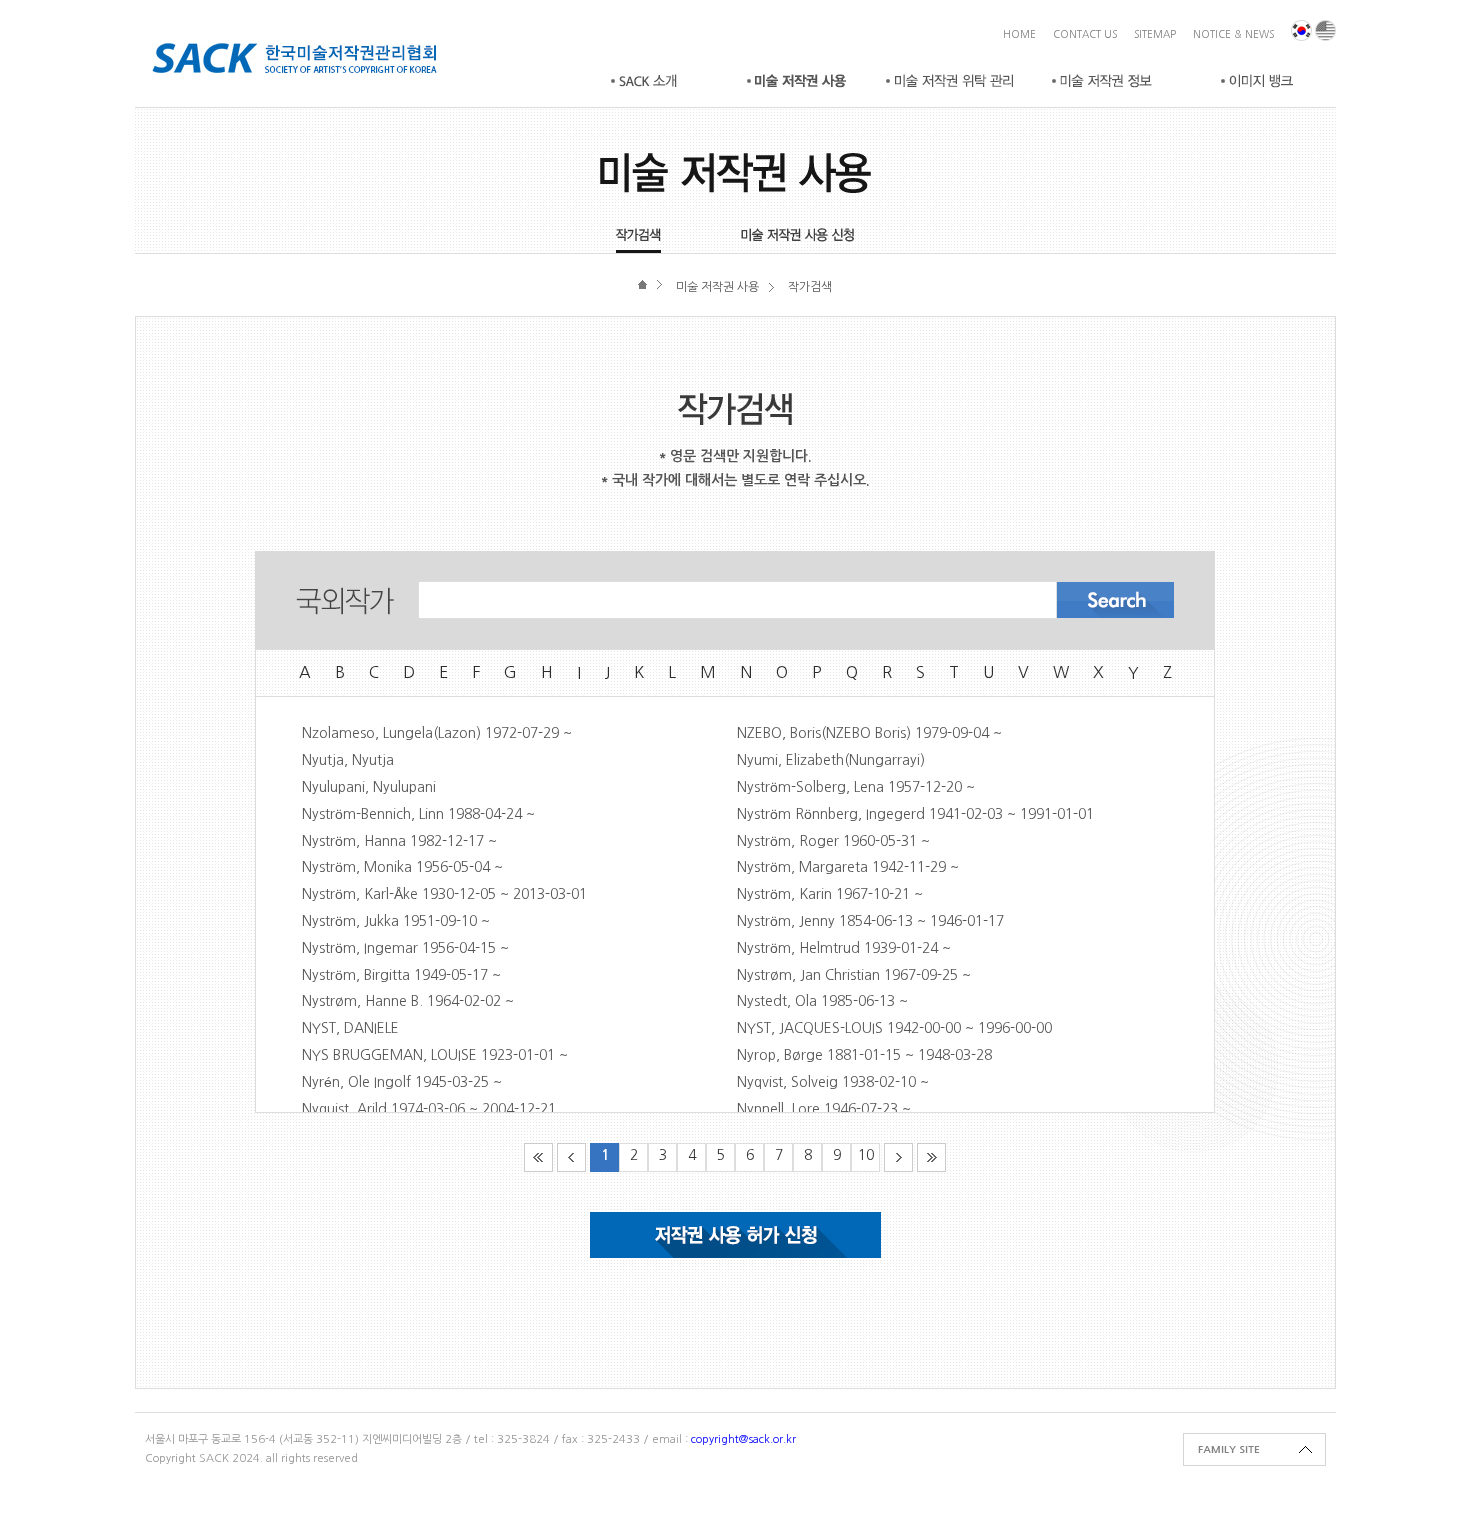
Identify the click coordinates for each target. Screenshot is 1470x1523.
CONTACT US (1085, 34)
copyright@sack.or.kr (743, 1439)
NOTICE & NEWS (1233, 34)
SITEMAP (1155, 34)
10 (866, 1155)
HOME (1019, 34)
